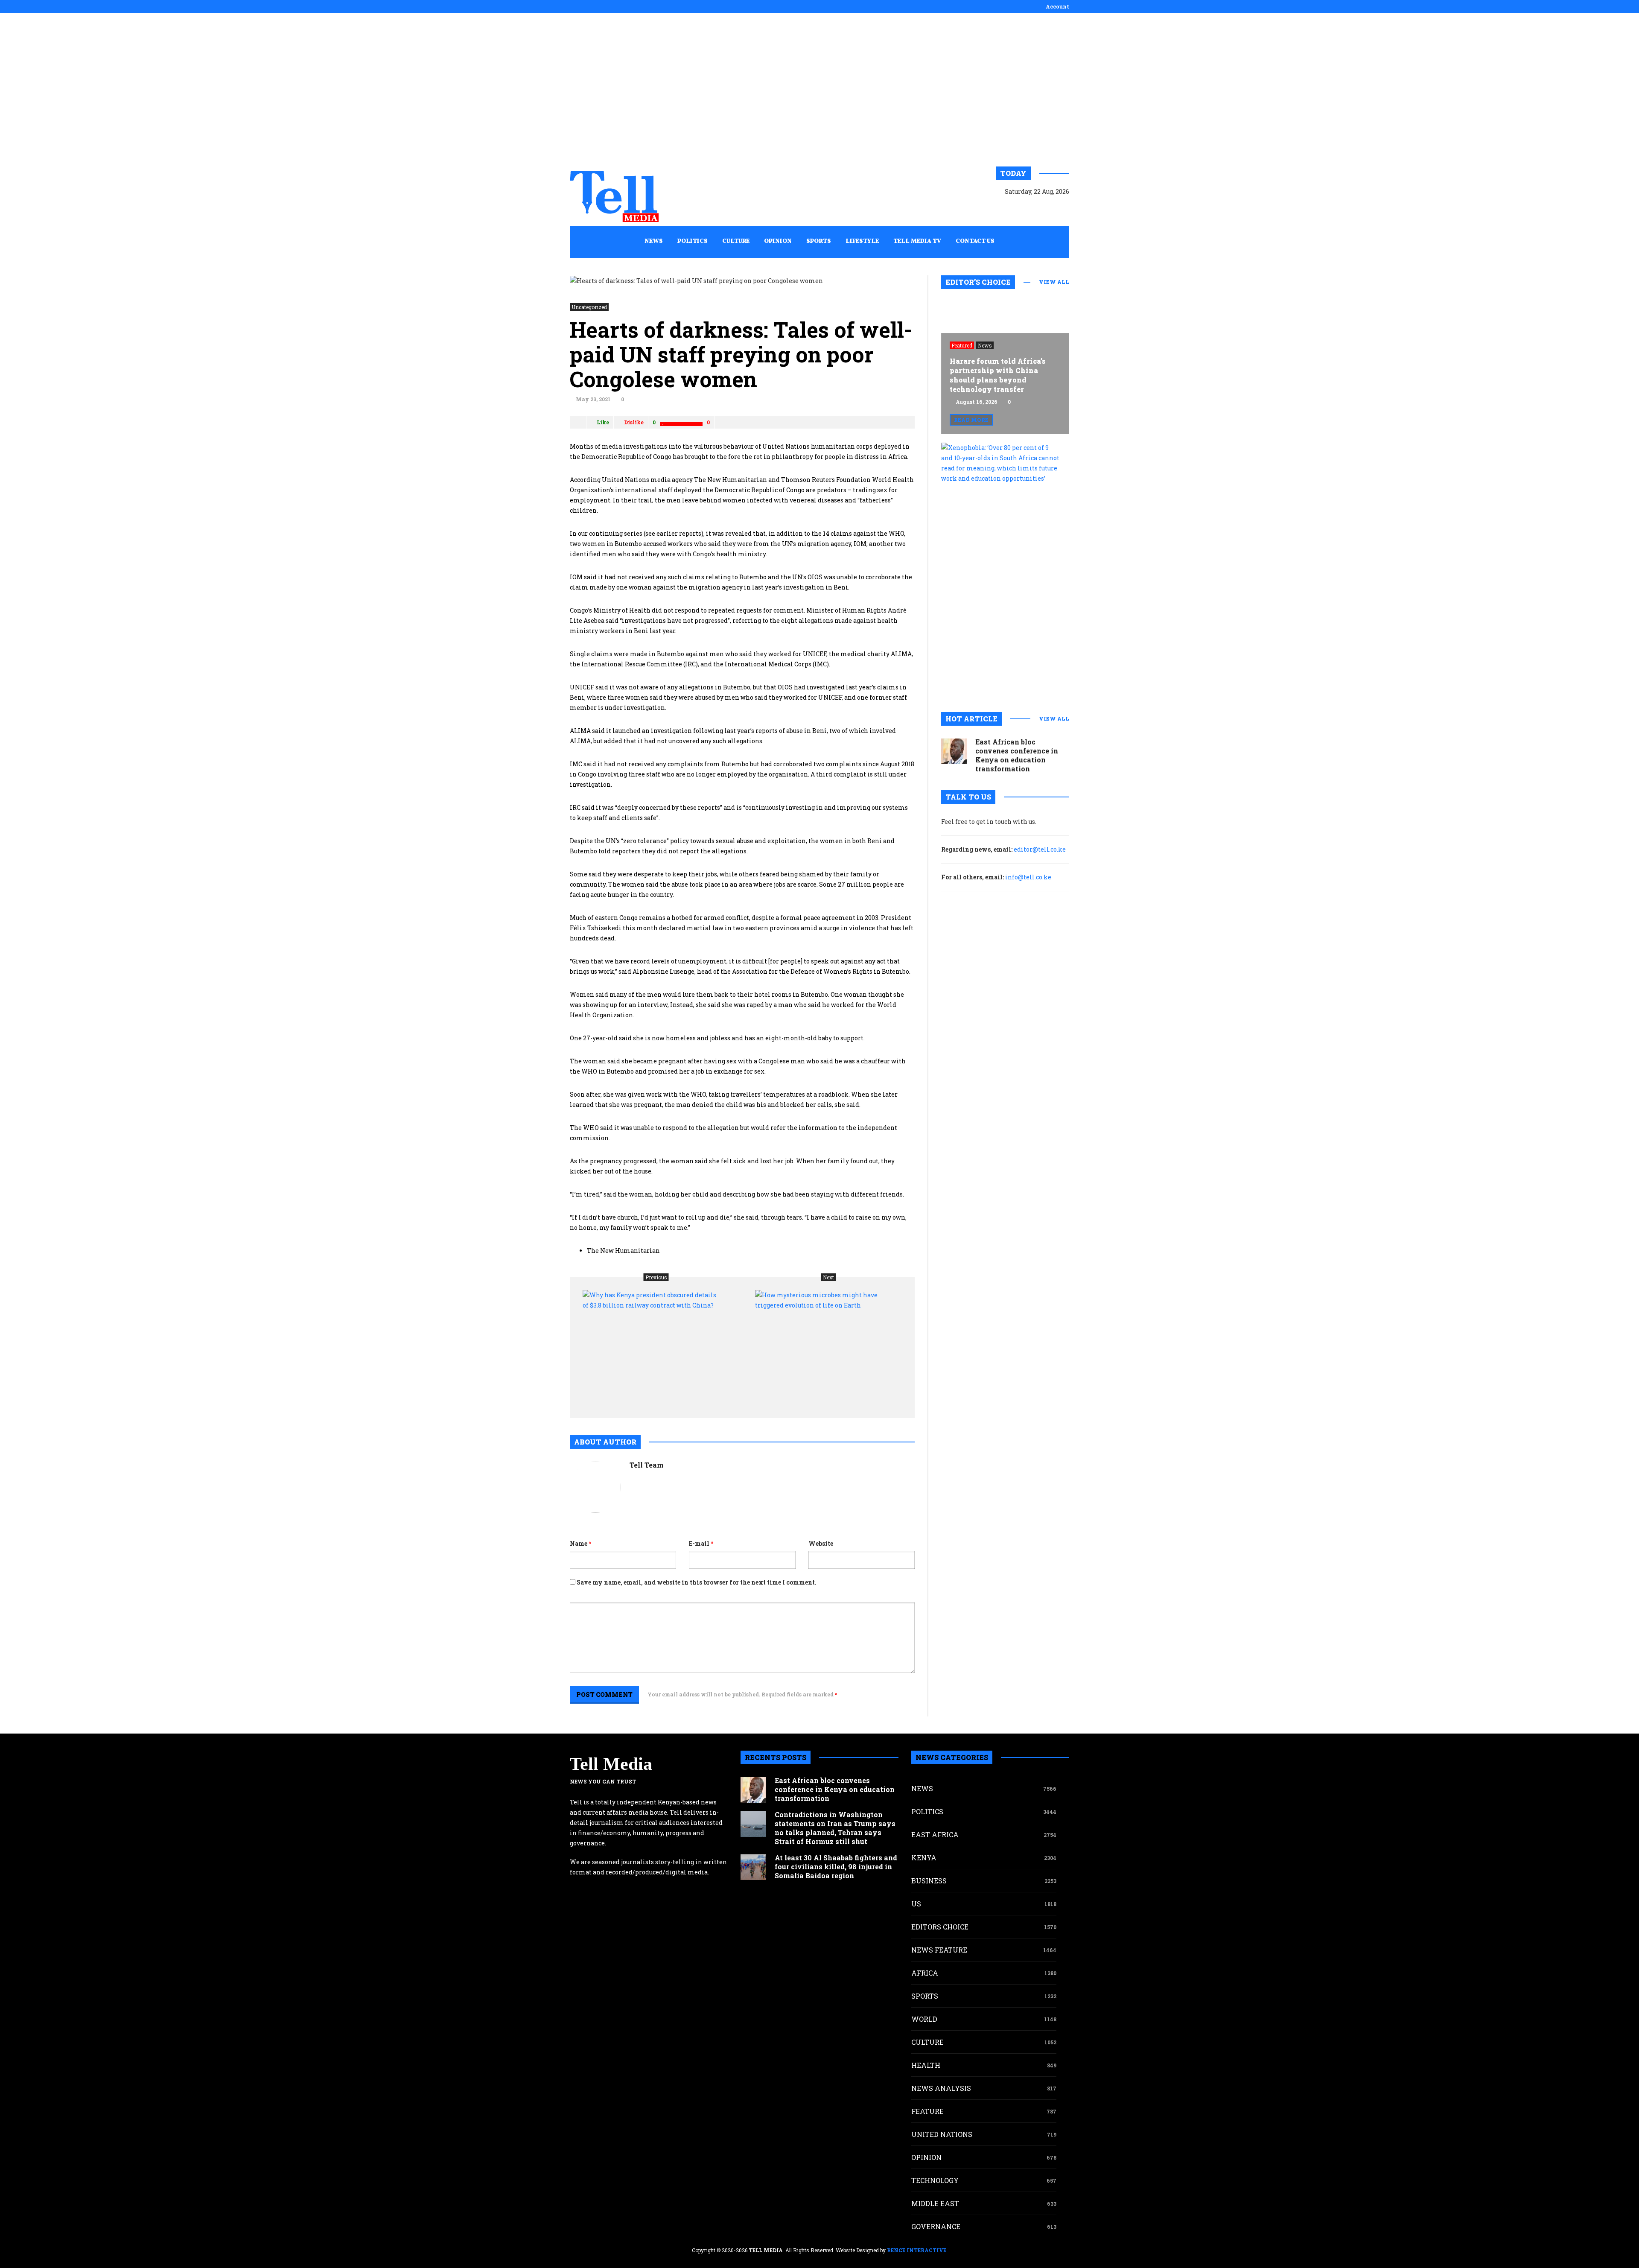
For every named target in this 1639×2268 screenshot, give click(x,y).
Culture (927, 2042)
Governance (936, 2226)
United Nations (942, 2134)
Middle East (935, 2203)
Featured (962, 345)
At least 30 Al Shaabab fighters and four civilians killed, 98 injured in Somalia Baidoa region (836, 1867)
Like (603, 422)
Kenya (924, 1858)
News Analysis (941, 2088)
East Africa (935, 1835)
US (916, 1904)
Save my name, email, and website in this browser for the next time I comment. (697, 1582)
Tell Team (647, 1465)
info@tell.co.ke (1028, 877)
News (985, 345)
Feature (927, 2111)
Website (821, 1543)
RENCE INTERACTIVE (917, 2250)
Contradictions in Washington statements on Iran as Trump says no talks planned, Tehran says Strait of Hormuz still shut (835, 1828)
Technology (935, 2180)
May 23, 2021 (593, 399)
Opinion (926, 2157)
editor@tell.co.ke (1040, 849)
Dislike (634, 422)
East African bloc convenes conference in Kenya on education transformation (1017, 755)
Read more (971, 420)
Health (926, 2065)
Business (929, 1881)
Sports (925, 1996)
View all (1054, 282)
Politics (927, 1811)
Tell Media (611, 1764)
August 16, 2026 (977, 402)
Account (1057, 6)
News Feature (939, 1950)
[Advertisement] (819, 90)
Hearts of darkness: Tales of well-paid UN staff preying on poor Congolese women (741, 354)
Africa (925, 1973)
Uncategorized (589, 307)
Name (580, 1543)
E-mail (701, 1543)
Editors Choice (940, 1927)
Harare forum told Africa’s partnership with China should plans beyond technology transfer (998, 375)
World (924, 2019)
